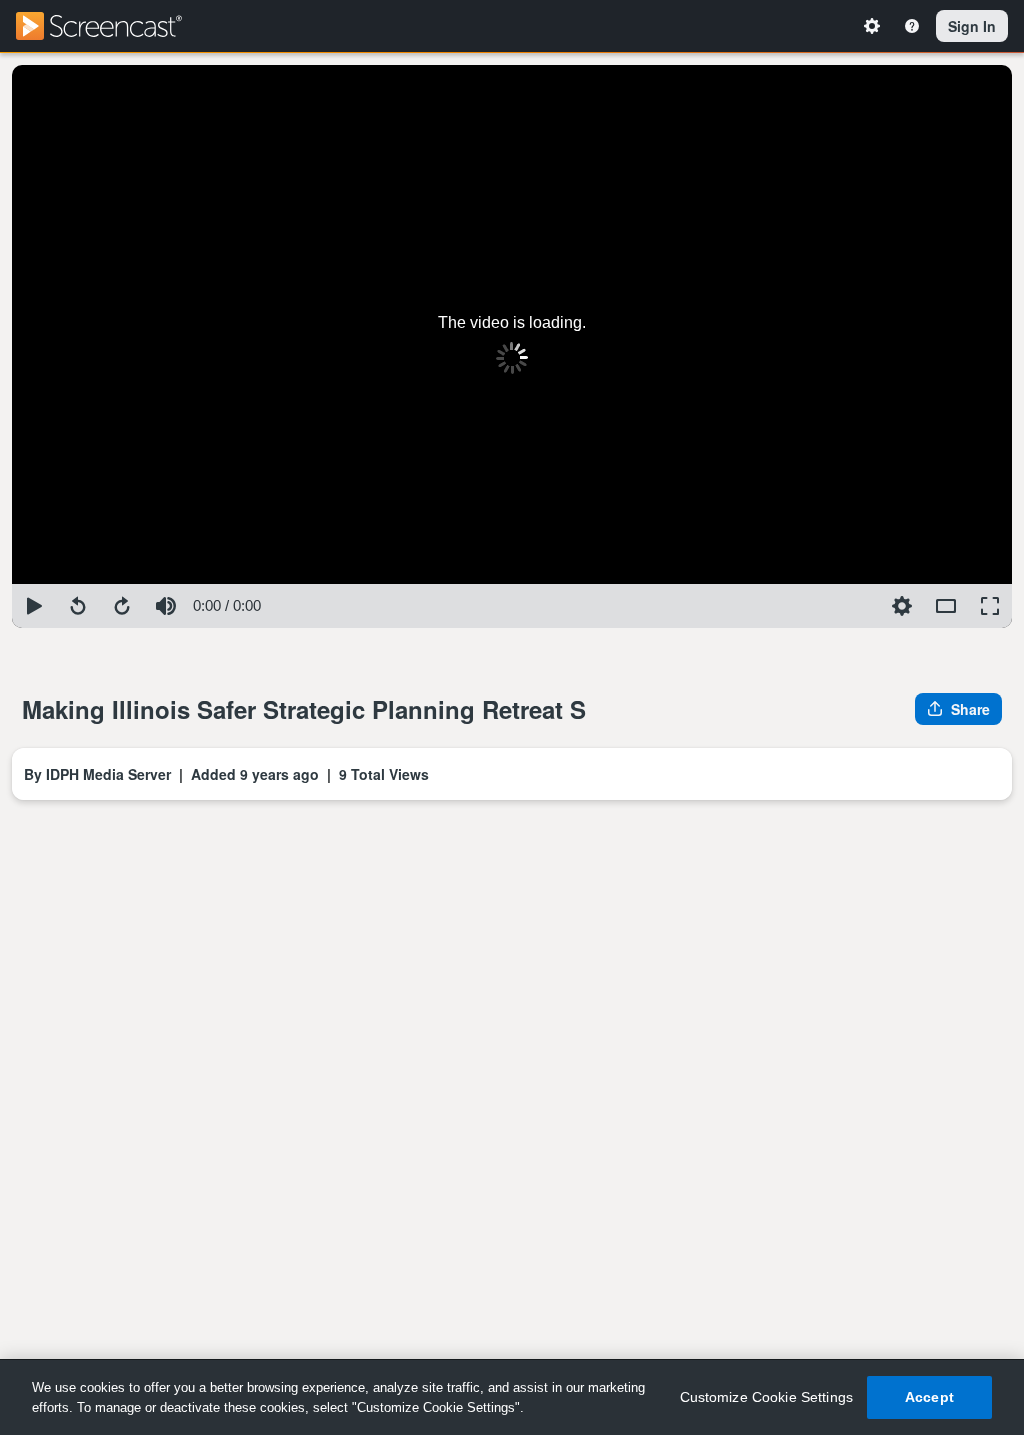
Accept (929, 1397)
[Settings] (872, 26)
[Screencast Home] (112, 26)
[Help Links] (912, 26)
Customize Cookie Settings (767, 1397)
